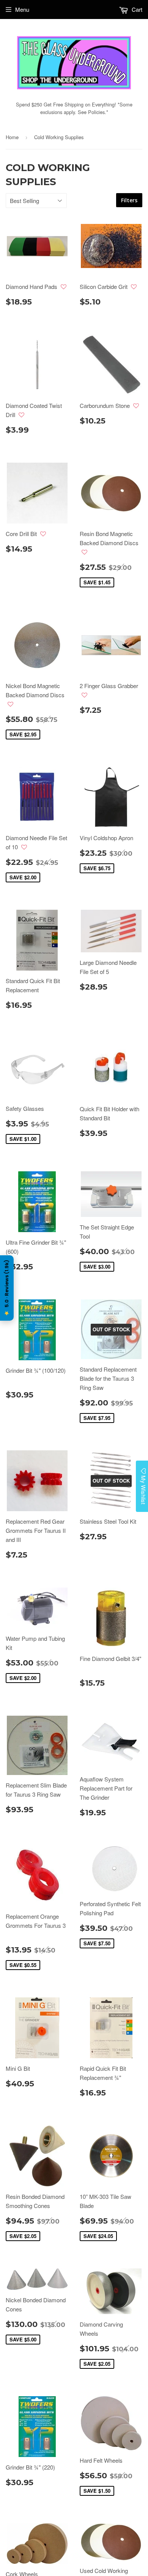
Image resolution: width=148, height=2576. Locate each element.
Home (12, 137)
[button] (64, 287)
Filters (129, 200)
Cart (136, 9)
